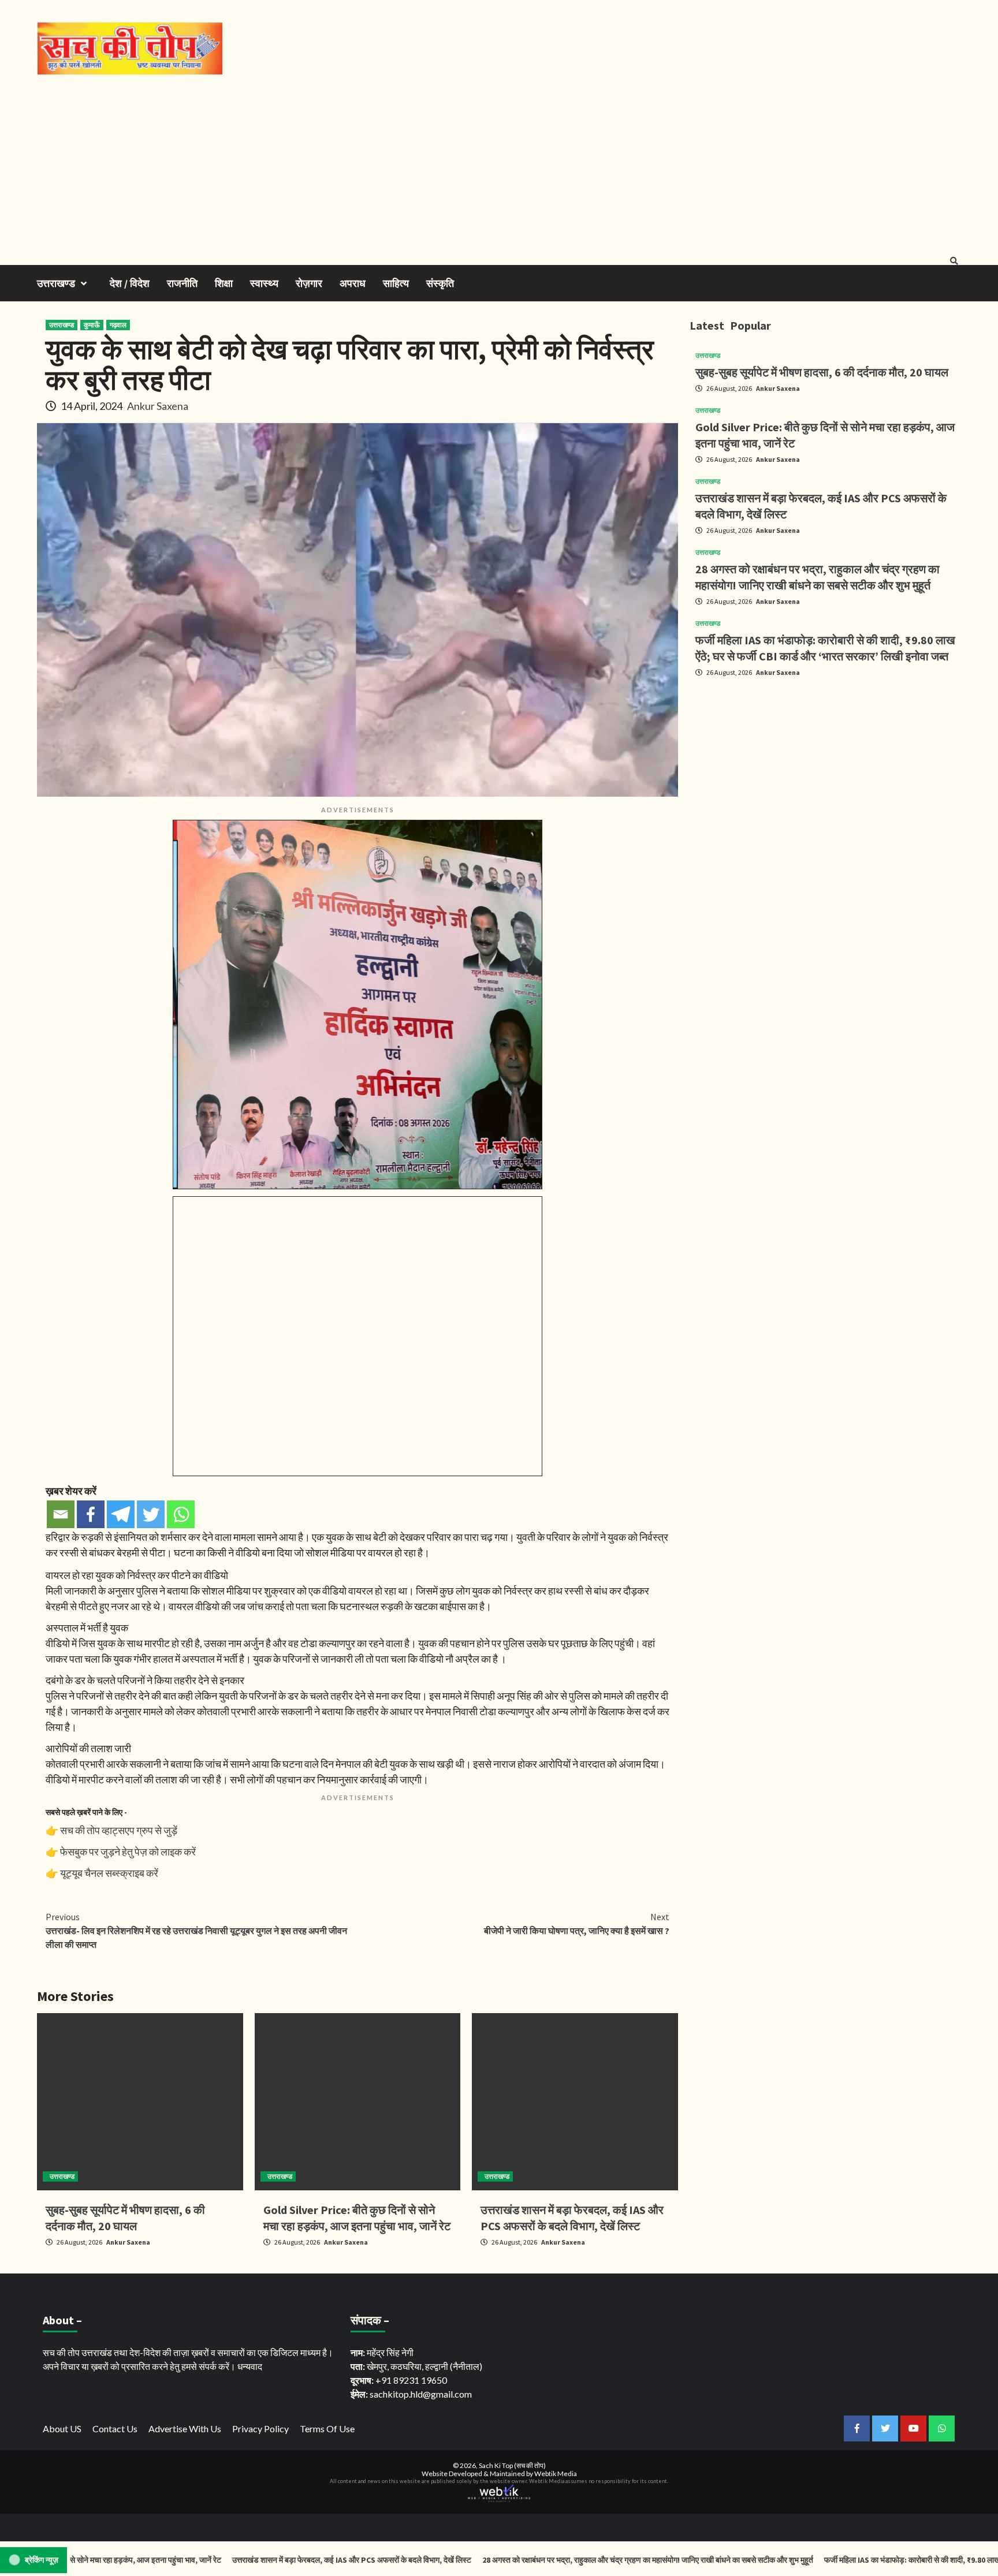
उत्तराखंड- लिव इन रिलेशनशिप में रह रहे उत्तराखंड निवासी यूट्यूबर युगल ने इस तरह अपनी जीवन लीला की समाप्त (196, 1931)
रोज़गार (309, 283)
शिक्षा (224, 283)
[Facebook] (91, 1514)
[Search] (954, 261)
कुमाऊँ (92, 325)
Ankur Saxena (158, 406)
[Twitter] (151, 1514)
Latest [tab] (707, 325)
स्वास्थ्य (264, 283)
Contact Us (115, 2428)
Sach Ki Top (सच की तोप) (512, 2465)
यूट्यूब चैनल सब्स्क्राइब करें (109, 1873)
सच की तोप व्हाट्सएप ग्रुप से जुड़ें (119, 1830)
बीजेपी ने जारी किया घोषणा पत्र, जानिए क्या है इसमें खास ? (577, 1924)
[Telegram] (121, 1514)
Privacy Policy (260, 2428)
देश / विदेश (130, 283)
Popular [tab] (751, 325)
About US (62, 2428)
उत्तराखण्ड (56, 283)
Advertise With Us (185, 2428)
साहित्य (396, 283)
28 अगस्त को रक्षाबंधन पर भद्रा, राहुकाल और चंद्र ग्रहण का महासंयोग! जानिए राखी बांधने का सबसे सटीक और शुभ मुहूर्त (546, 2560)
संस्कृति (440, 283)
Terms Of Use (327, 2428)
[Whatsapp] (181, 1514)
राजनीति (182, 283)
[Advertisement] (499, 161)
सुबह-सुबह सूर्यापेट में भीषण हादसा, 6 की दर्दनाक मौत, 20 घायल (822, 372)
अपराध (353, 283)
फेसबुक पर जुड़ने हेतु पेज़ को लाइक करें (128, 1851)
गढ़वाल (118, 325)
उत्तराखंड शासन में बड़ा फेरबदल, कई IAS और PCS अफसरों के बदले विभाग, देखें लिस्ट (250, 2560)
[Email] (61, 1514)
